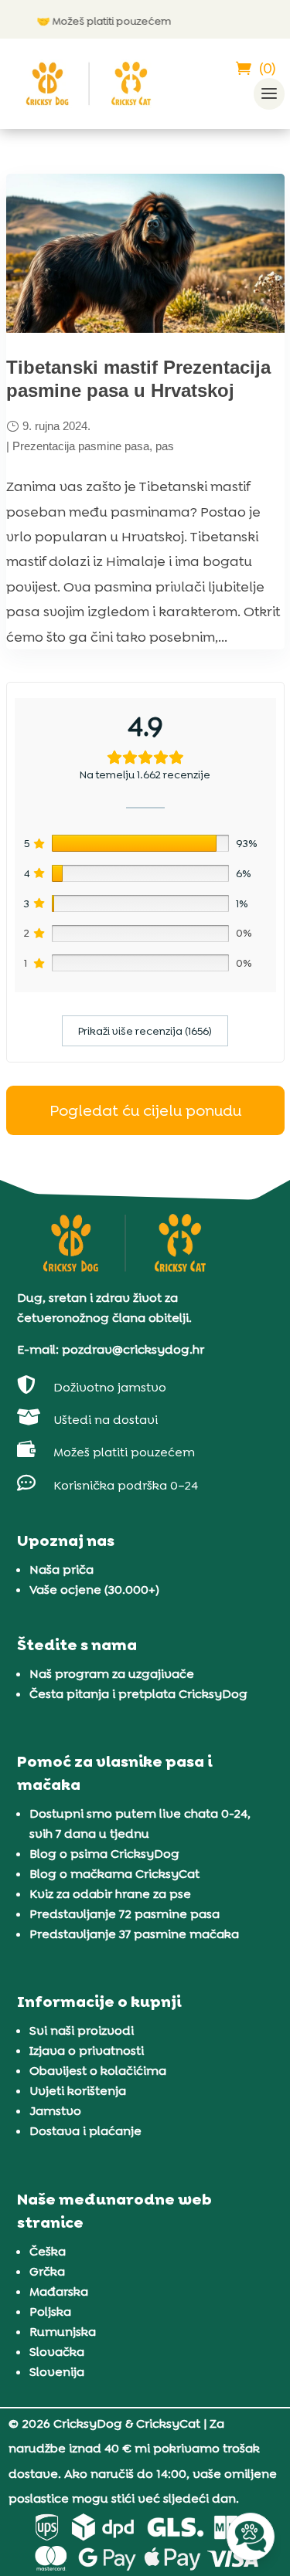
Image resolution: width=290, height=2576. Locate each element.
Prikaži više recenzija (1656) (145, 1031)
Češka (48, 2251)
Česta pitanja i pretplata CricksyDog (138, 1694)
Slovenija (57, 2372)
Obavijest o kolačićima (98, 2071)
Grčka (47, 2271)
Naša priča (61, 1569)
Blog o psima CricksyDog (104, 1854)
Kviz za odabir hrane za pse (110, 1894)
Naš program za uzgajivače (112, 1674)
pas (165, 446)
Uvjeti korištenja (78, 2091)
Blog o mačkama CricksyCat (114, 1874)
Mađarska (59, 2291)
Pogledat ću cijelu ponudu (145, 1110)
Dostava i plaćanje (85, 2131)
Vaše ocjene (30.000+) (94, 1590)
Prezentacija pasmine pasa (81, 446)
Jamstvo (55, 2111)
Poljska (50, 2312)
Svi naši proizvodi (82, 2030)
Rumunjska (63, 2332)
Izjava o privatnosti (87, 2051)
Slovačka (57, 2352)
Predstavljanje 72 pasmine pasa (125, 1914)
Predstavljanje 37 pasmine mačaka (134, 1934)
